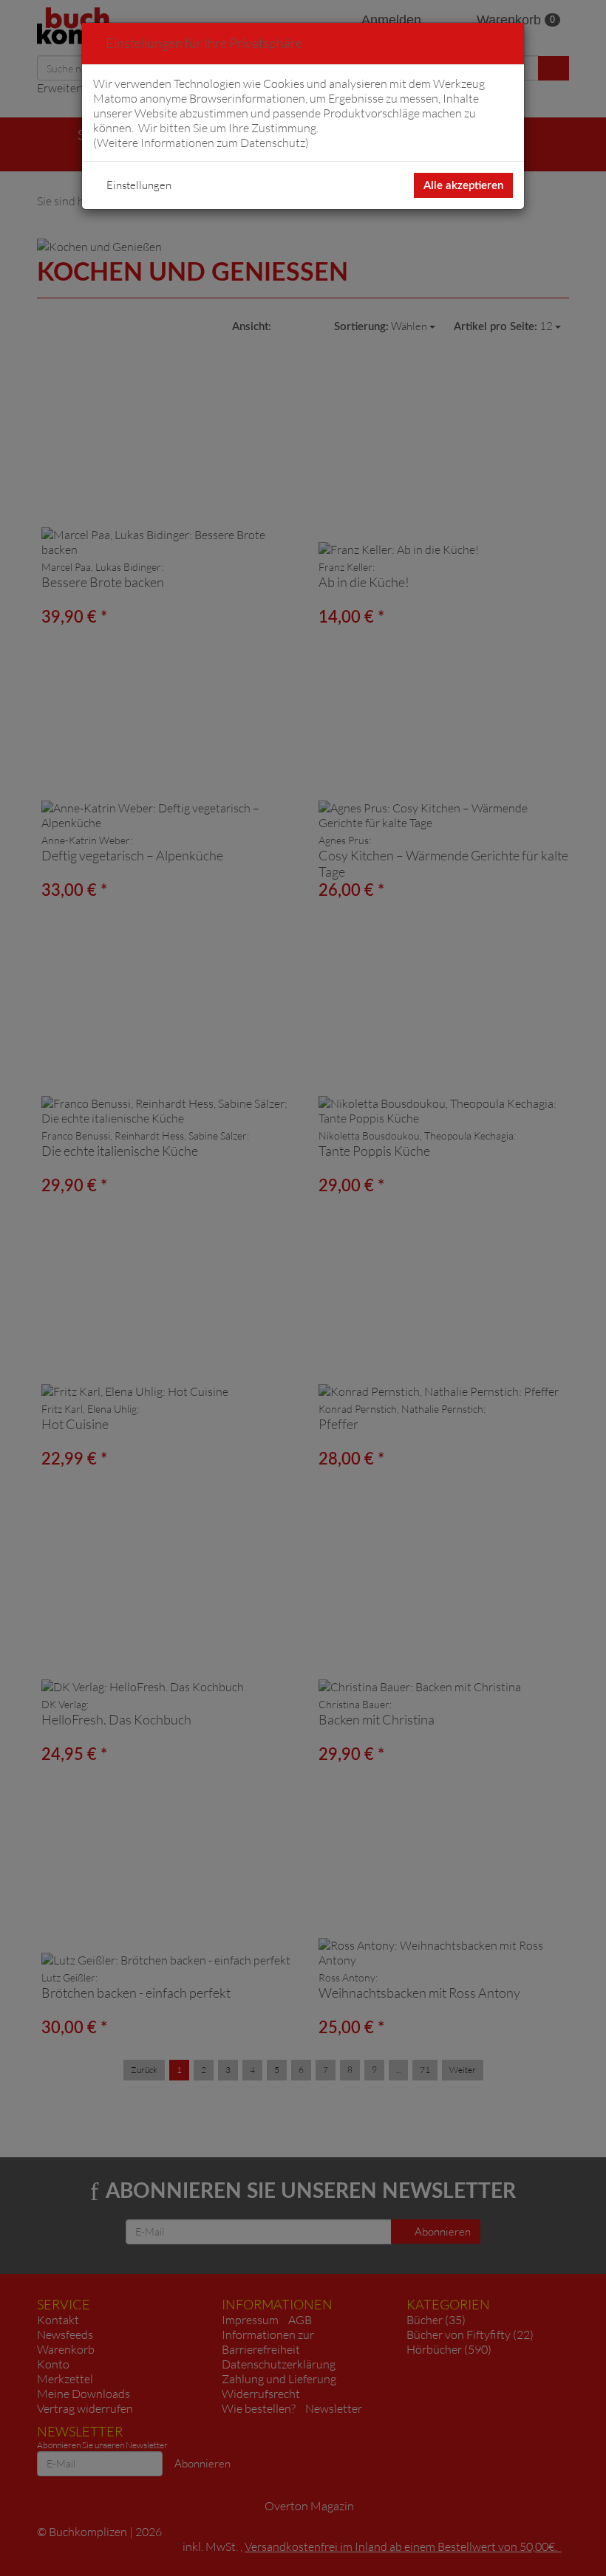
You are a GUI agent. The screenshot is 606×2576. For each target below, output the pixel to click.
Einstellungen (139, 185)
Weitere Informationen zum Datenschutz (201, 143)
